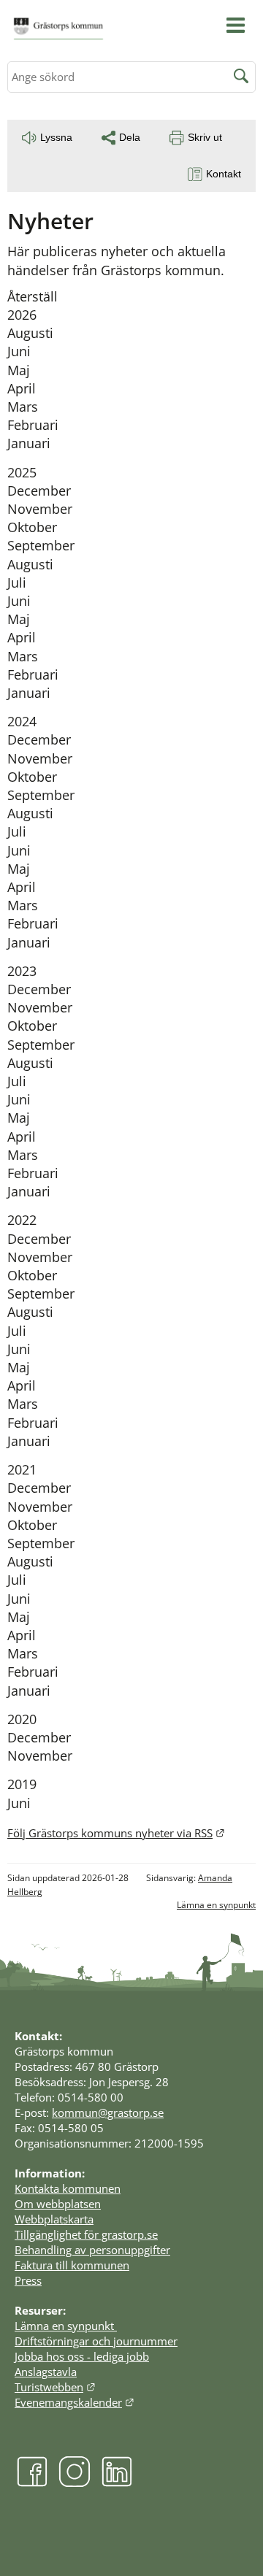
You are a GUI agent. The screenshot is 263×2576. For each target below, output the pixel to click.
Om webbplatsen (58, 2204)
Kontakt (224, 174)
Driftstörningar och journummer (96, 2341)
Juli (17, 583)
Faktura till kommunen (72, 2265)
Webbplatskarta (54, 2219)
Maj (19, 370)
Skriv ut (205, 137)
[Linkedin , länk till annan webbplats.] (117, 2483)
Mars (23, 407)
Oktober (32, 527)
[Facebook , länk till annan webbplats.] (32, 2483)
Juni (19, 351)
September (41, 545)
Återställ (33, 296)
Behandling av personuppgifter (92, 2250)
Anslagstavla (46, 2372)
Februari (33, 425)
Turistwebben (55, 2387)
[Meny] (236, 25)
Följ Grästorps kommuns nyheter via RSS (116, 1833)
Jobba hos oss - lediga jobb (82, 2356)
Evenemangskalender (75, 2402)
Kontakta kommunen (68, 2188)
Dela (130, 137)
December (39, 491)
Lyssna (56, 137)
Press (28, 2280)
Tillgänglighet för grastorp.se (86, 2234)
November (40, 509)
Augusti (30, 333)
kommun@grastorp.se (108, 2112)
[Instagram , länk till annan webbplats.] (75, 2483)
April (22, 388)
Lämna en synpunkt (216, 1905)
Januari (29, 443)
